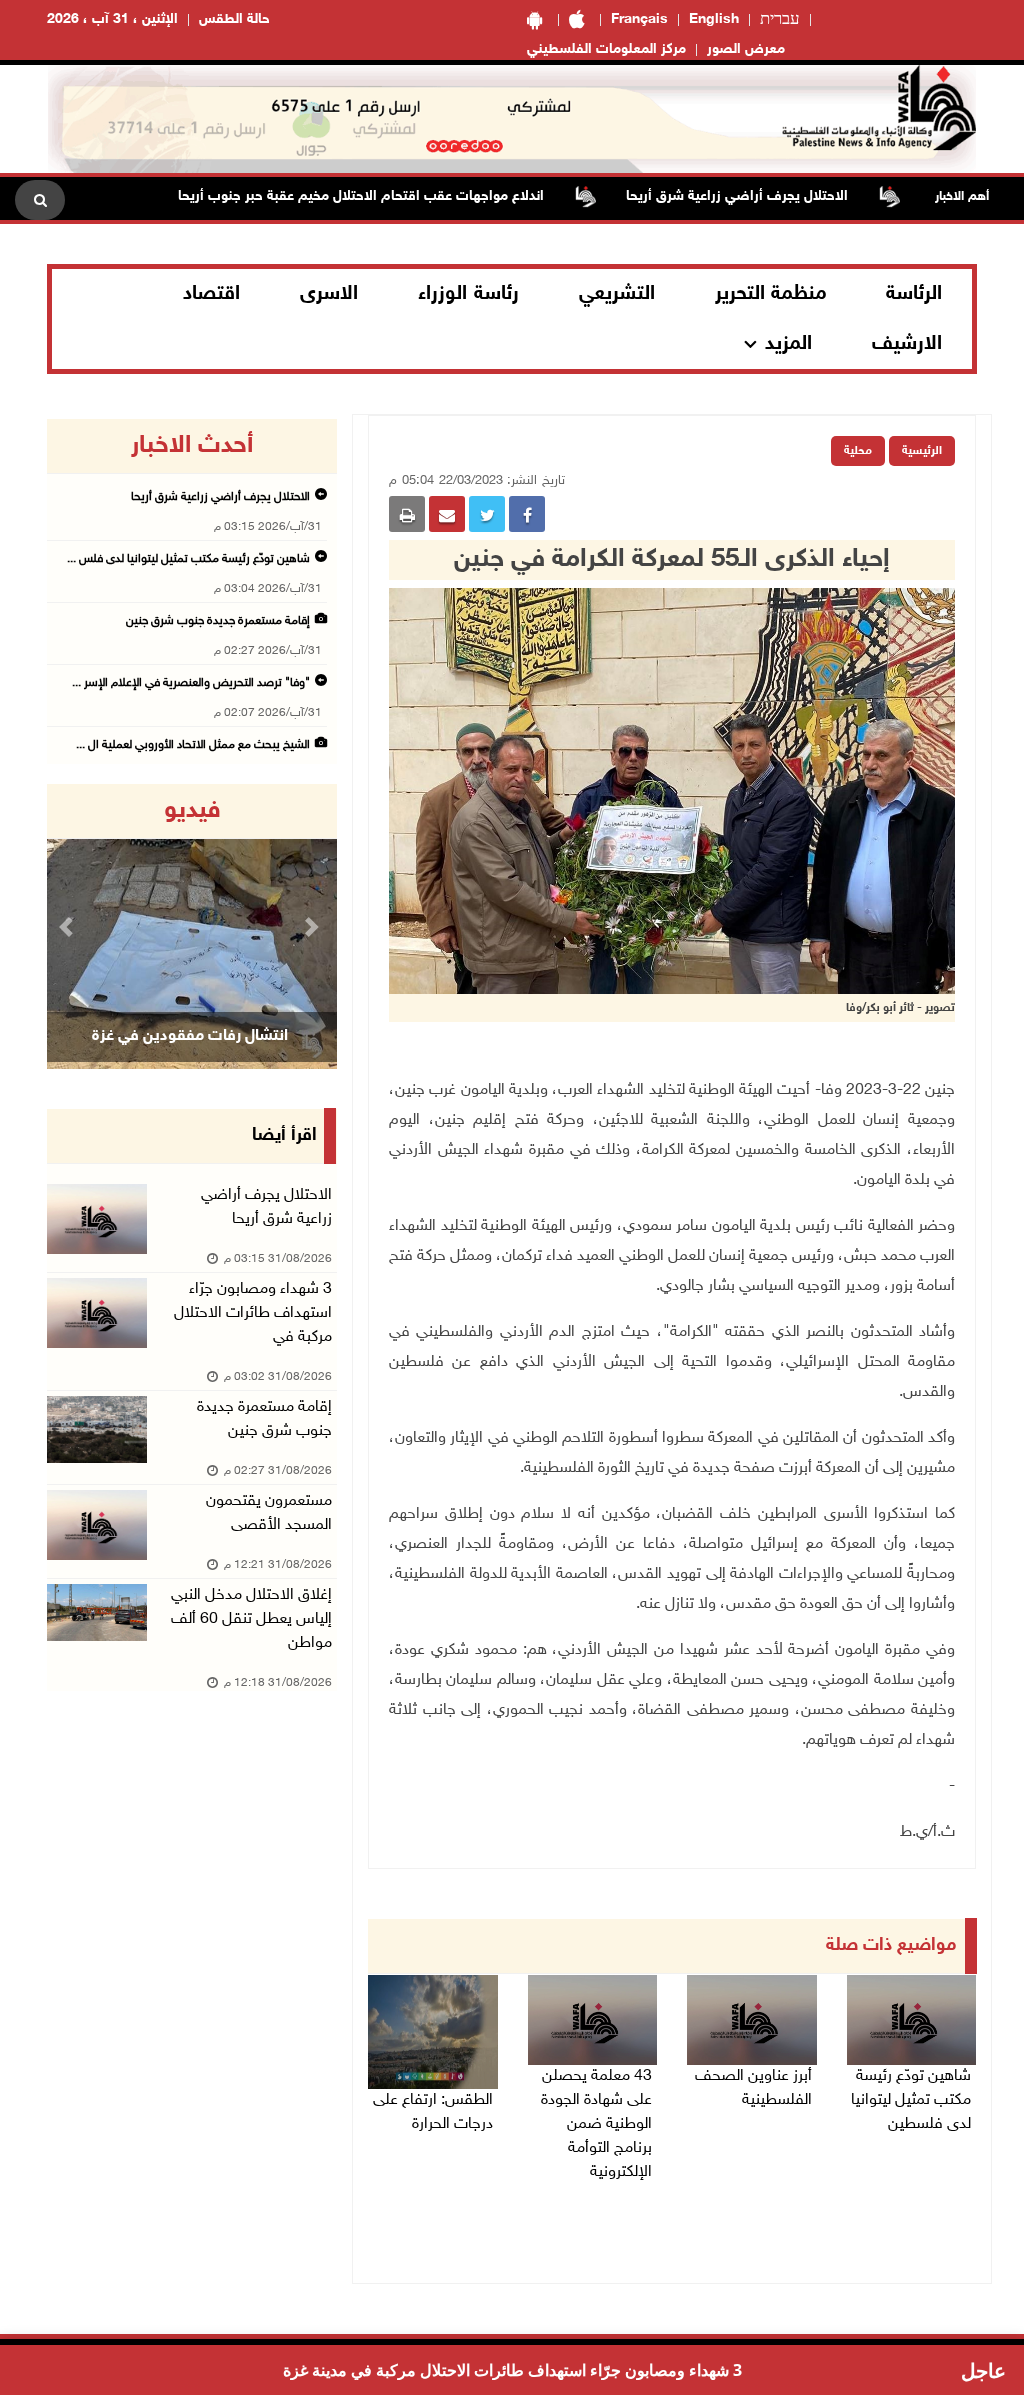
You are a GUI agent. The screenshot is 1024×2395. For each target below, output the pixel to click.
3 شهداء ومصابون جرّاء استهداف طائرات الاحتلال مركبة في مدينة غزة (512, 2370)
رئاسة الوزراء (468, 294)
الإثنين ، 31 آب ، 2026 (112, 19)
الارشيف (907, 344)
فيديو (192, 811)
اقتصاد (211, 294)
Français (639, 19)
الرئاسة (914, 294)
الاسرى (329, 294)
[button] (68, 926)
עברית (780, 20)
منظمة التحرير (771, 294)
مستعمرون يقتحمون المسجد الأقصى (269, 1513)
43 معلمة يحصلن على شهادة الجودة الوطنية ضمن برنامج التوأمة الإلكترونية (596, 2124)
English (714, 19)
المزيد (788, 344)
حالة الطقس (234, 19)
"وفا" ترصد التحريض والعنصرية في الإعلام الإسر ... (191, 683)
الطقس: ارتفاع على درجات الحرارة (433, 2112)
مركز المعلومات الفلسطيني (606, 49)
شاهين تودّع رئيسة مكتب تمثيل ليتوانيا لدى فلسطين (911, 2100)
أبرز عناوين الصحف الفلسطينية (753, 2088)
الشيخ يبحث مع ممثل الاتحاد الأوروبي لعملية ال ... (193, 745)
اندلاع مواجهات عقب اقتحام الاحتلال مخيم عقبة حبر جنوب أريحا (409, 196)
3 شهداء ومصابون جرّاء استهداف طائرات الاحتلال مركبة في (253, 1313)
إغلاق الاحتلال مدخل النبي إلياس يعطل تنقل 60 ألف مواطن (251, 1619)
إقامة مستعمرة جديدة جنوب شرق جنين (216, 621)
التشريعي (617, 294)
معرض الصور (746, 49)
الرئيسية (922, 451)
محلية (858, 451)
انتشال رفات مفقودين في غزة (190, 1036)
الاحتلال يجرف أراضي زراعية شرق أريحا (785, 196)
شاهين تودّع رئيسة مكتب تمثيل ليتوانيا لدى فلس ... (188, 559)
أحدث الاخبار (192, 446)
